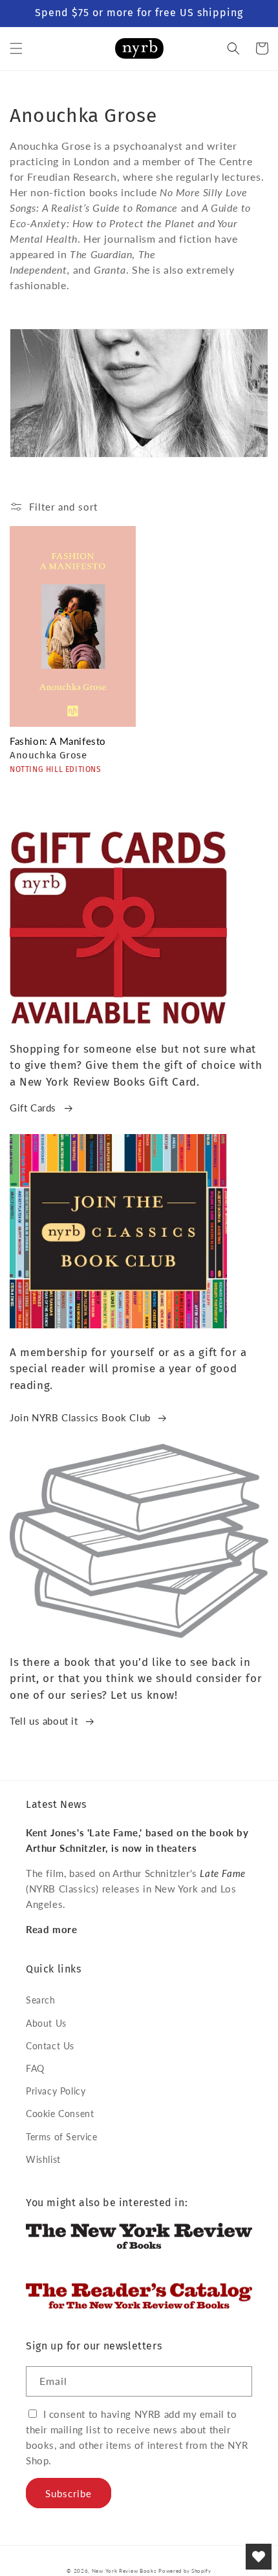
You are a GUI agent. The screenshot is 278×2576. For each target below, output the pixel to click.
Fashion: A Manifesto (58, 741)
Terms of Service (62, 2137)
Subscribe (69, 2493)
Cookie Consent (60, 2114)
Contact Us (50, 2046)
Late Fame (222, 1873)
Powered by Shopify (185, 2571)
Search (41, 2000)
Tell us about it (44, 1721)
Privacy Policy (56, 2091)
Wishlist (43, 2159)
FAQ (35, 2068)
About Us (46, 2023)
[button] (16, 48)
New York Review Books (124, 2571)
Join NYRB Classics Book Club (80, 1417)
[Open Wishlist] (259, 2557)
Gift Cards (33, 1108)
